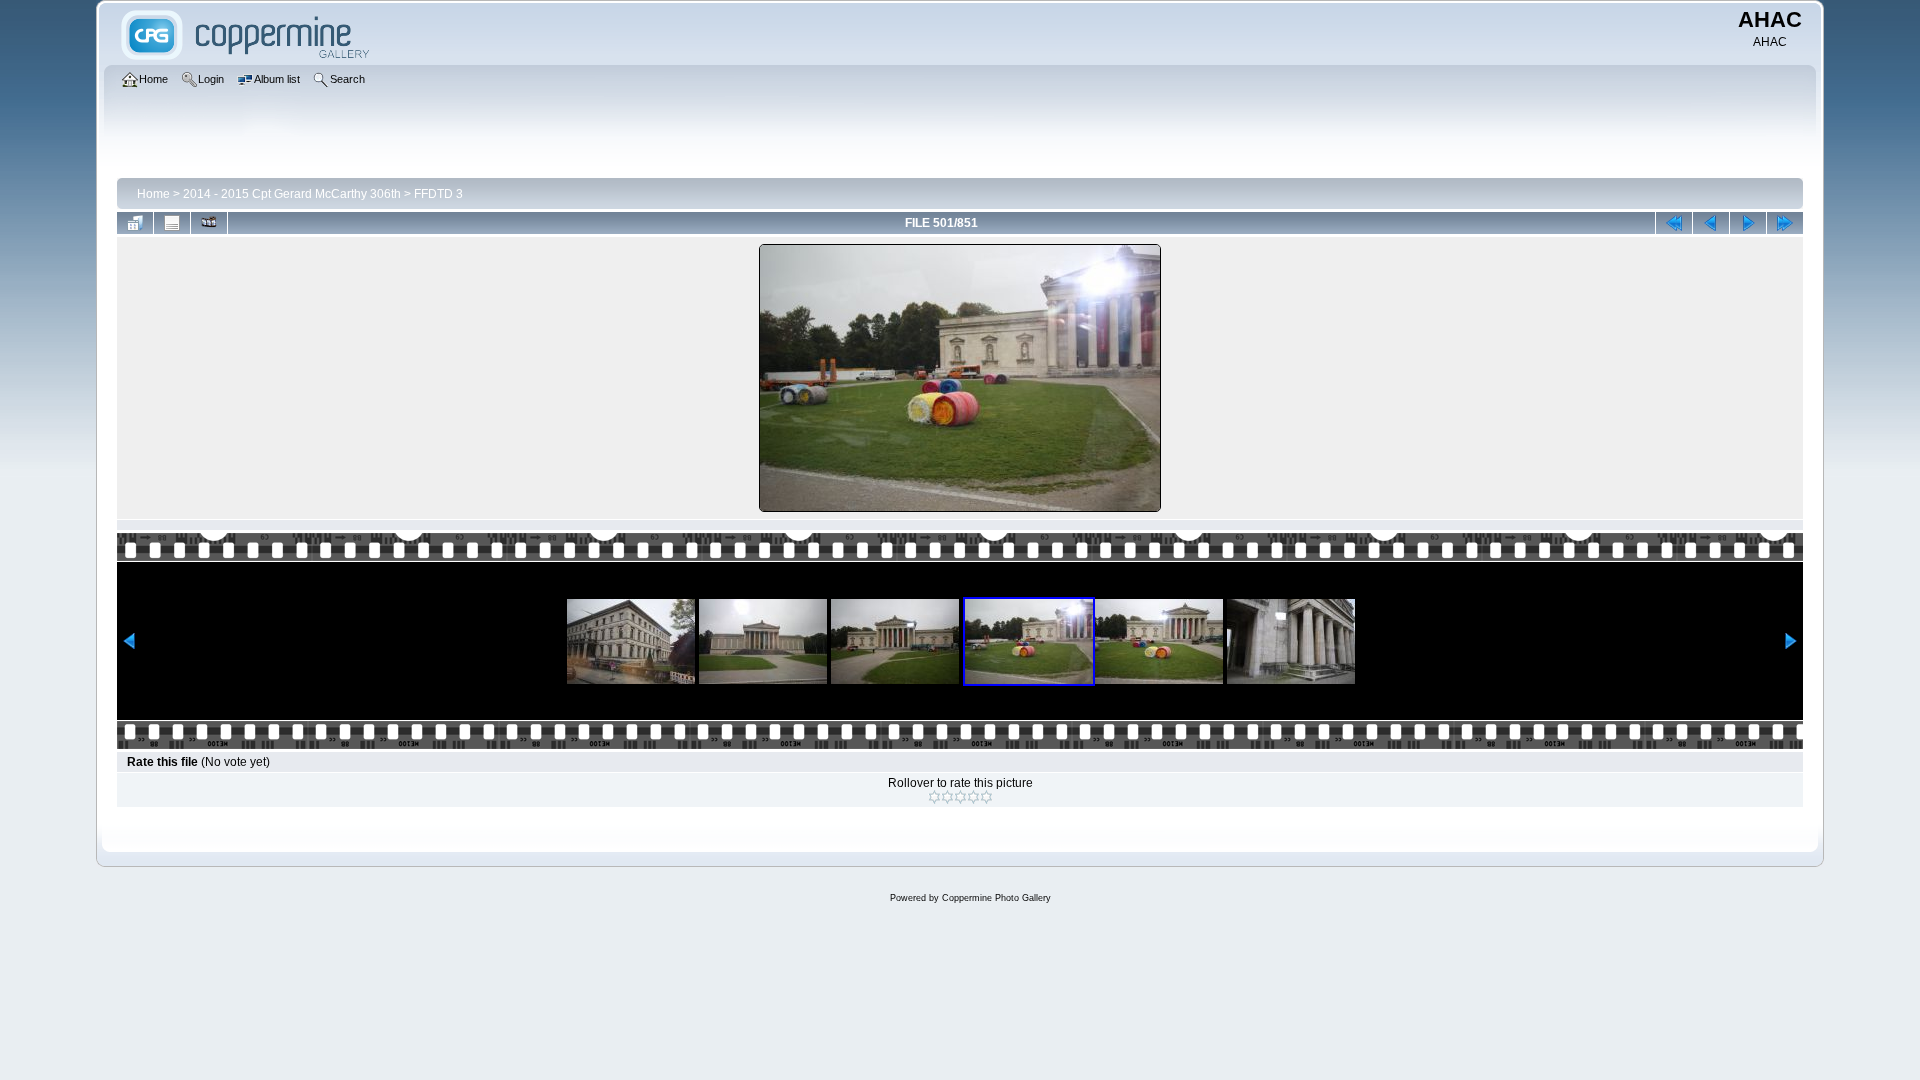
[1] (934, 797)
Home (153, 194)
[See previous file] (1711, 223)
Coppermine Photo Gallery (996, 898)
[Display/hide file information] (172, 223)
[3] (960, 797)
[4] (973, 797)
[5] (986, 797)
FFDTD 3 (438, 194)
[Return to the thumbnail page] (135, 223)
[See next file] (1748, 223)
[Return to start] (1674, 223)
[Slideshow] (209, 223)
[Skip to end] (1785, 223)
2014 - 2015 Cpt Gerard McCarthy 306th (292, 194)
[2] (947, 797)
